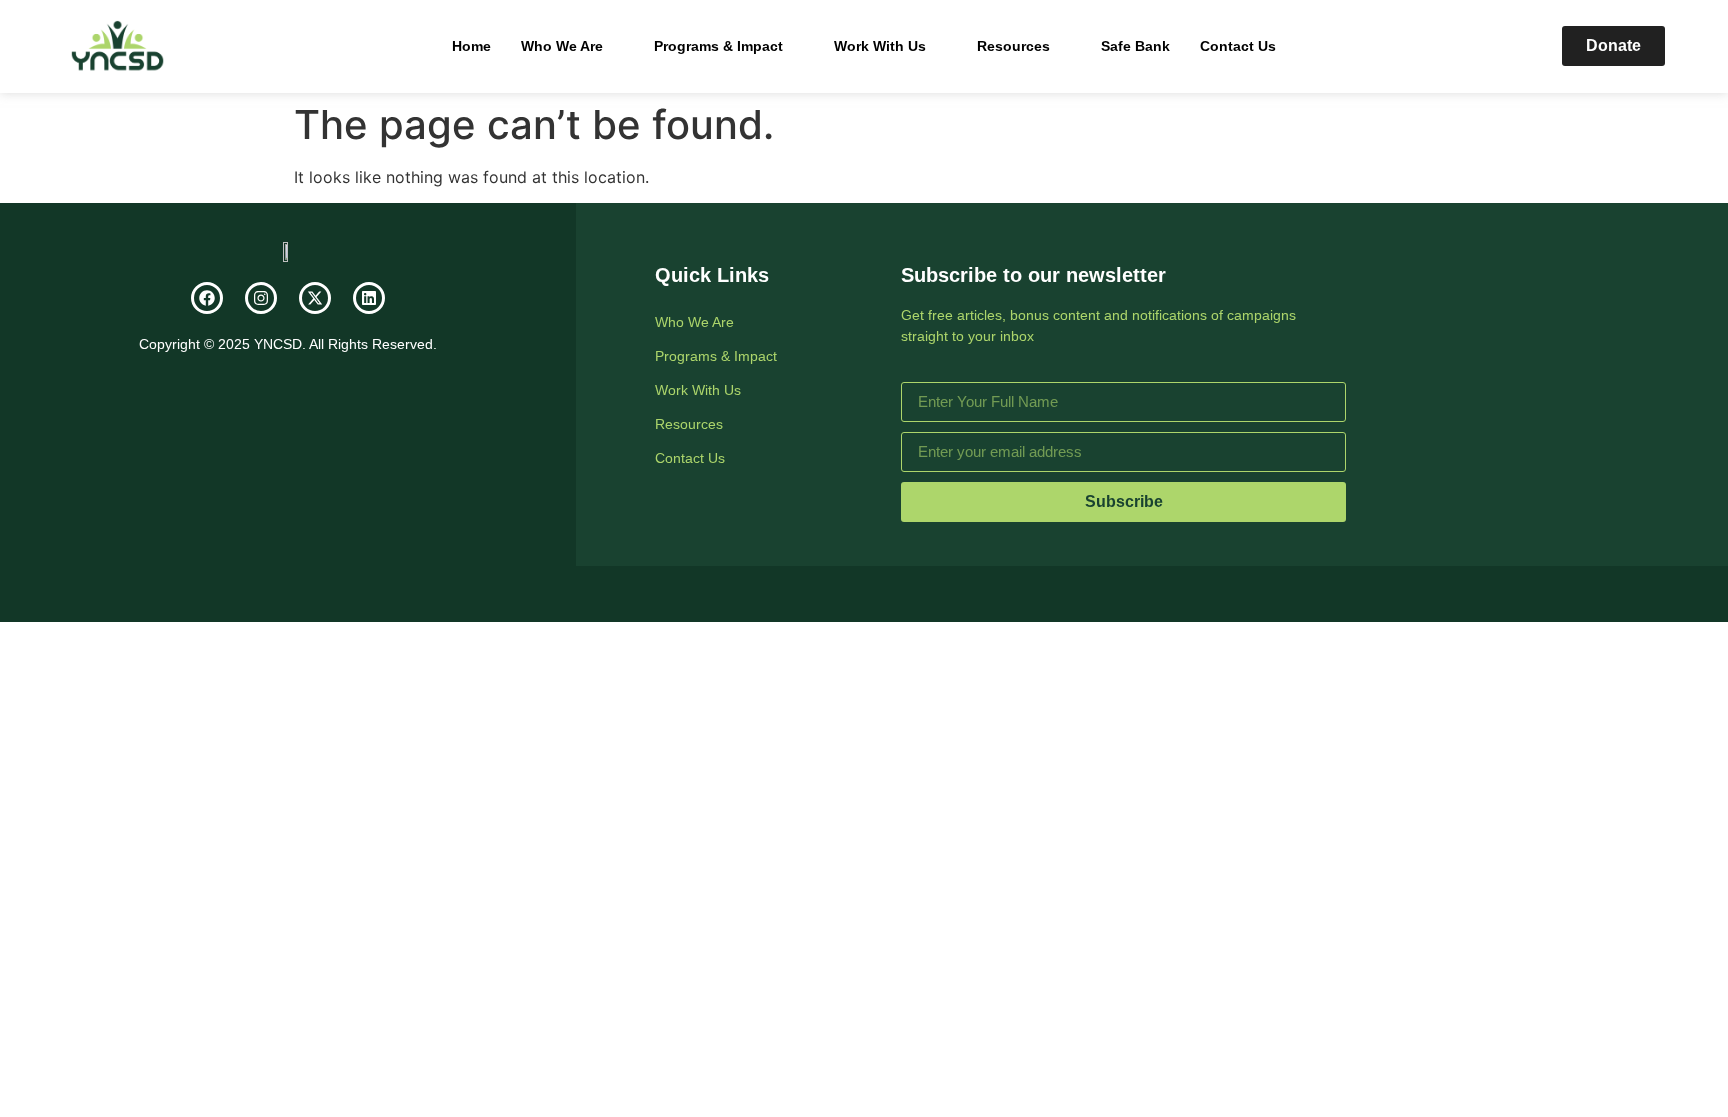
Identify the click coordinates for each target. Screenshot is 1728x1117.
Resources (1013, 46)
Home (471, 46)
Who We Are (562, 46)
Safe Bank (1135, 46)
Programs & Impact (718, 46)
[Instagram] (261, 298)
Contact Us (1238, 46)
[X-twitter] (315, 298)
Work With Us (880, 46)
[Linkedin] (369, 298)
